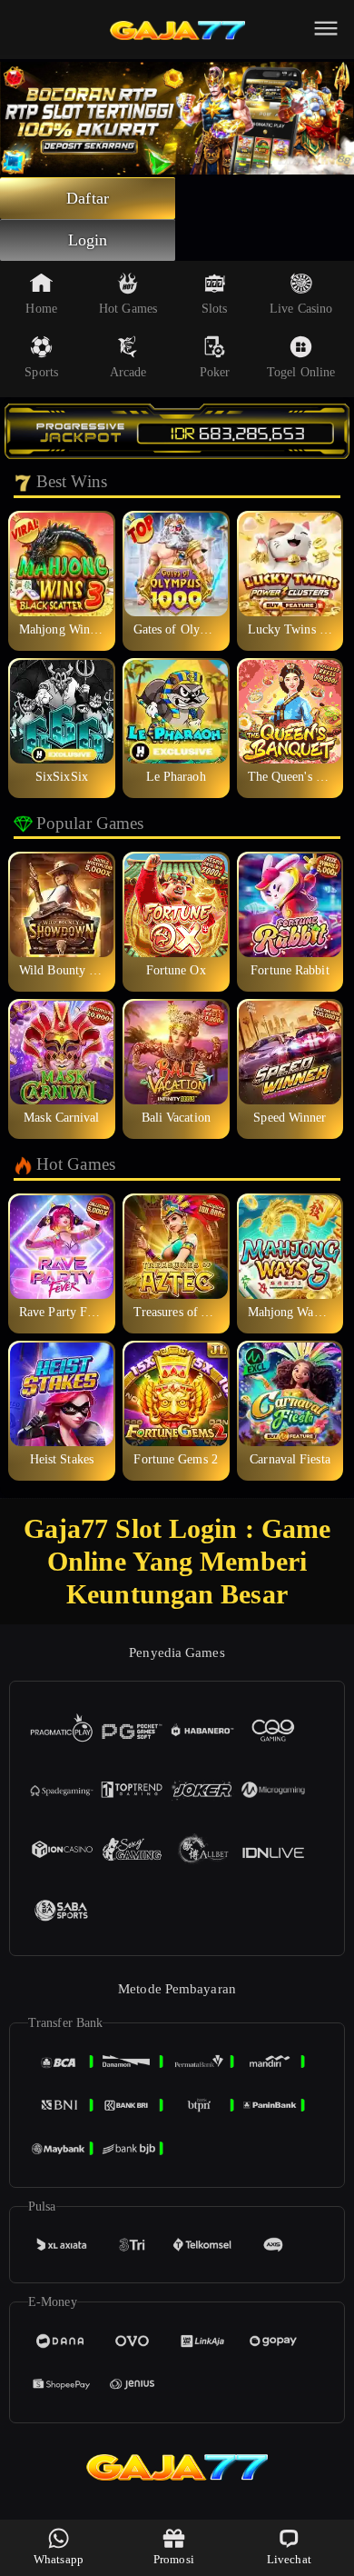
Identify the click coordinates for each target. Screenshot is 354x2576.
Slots (215, 309)
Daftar (88, 198)
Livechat (289, 2559)
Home (41, 309)
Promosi (174, 2559)
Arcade (128, 372)
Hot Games (128, 309)
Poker (215, 372)
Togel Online (301, 372)
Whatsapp (59, 2559)
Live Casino (301, 309)
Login (88, 240)
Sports (41, 372)
